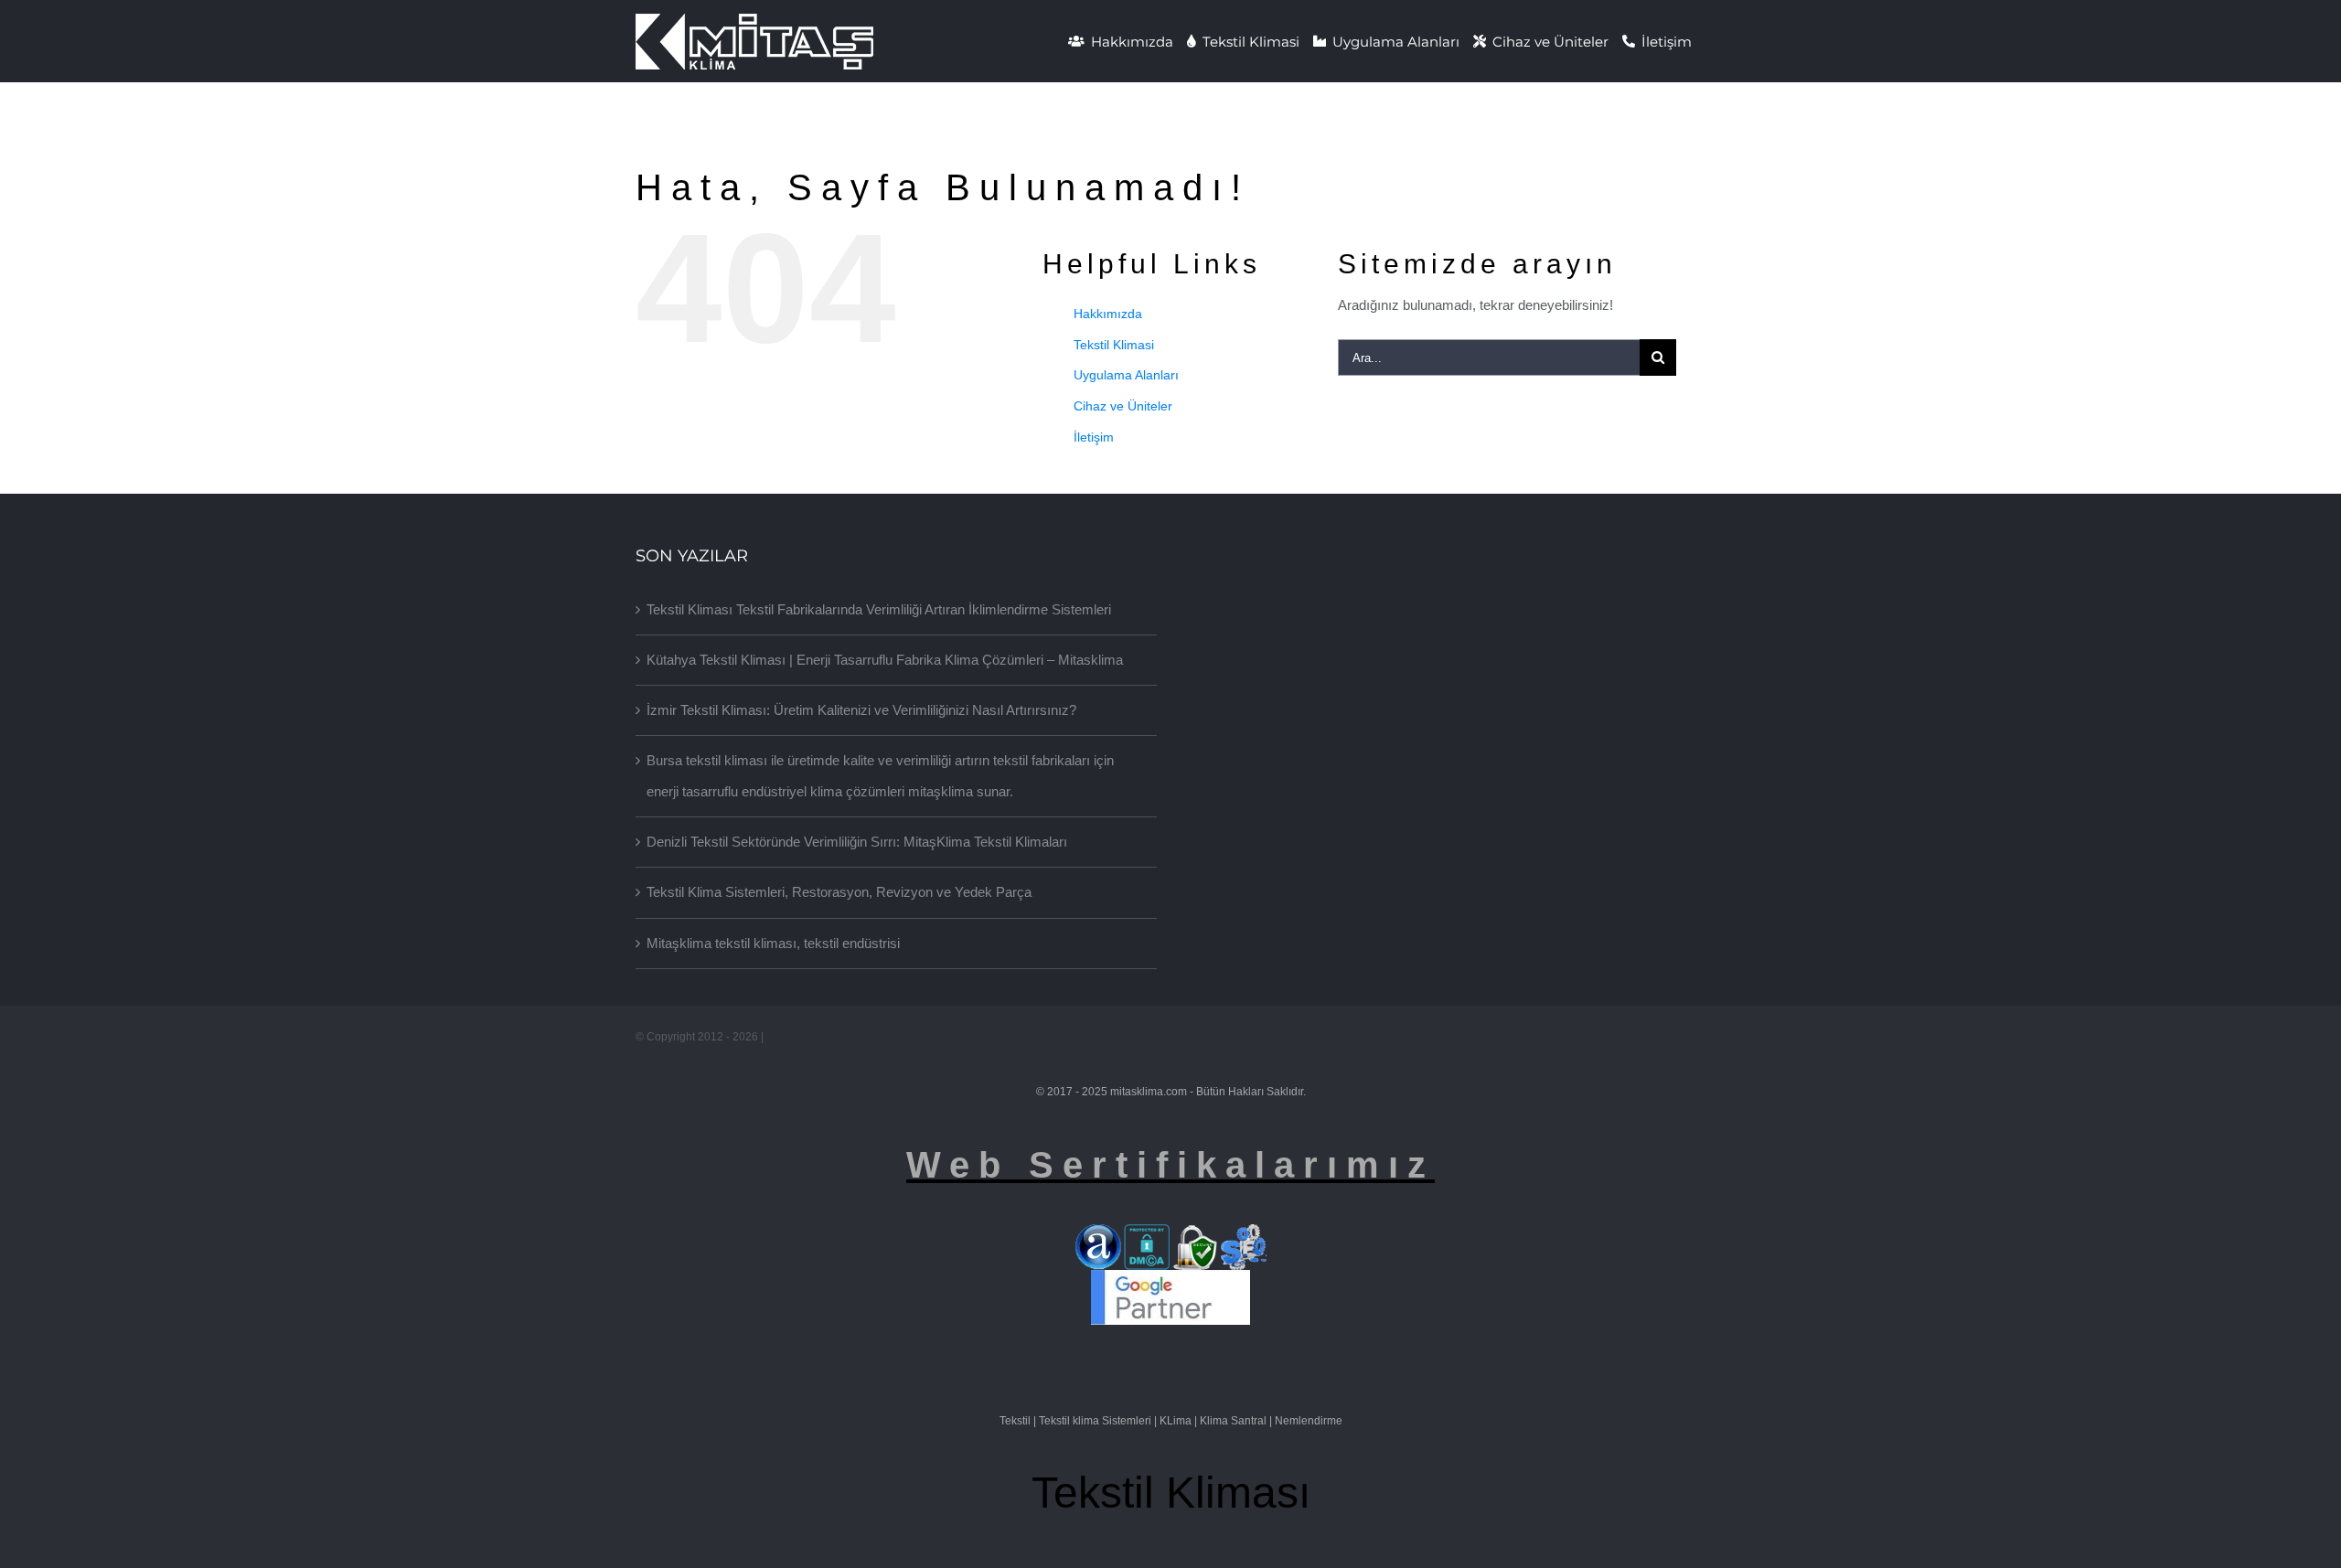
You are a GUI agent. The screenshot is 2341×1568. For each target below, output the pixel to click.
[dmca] (1147, 1238)
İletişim (1094, 437)
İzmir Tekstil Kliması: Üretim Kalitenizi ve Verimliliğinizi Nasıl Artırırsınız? (861, 710)
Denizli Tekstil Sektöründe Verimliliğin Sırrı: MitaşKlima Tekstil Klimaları (857, 842)
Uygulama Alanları (1126, 375)
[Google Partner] (1170, 1284)
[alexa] (1098, 1238)
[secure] (1195, 1238)
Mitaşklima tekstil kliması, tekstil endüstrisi (773, 943)
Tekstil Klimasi (1114, 345)
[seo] (1244, 1238)
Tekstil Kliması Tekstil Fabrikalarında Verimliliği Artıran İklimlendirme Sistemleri (879, 609)
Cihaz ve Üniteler (1123, 406)
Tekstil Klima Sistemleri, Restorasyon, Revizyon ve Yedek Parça (839, 892)
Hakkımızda (1108, 314)
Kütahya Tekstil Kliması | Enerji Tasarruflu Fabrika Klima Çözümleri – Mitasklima (885, 660)
